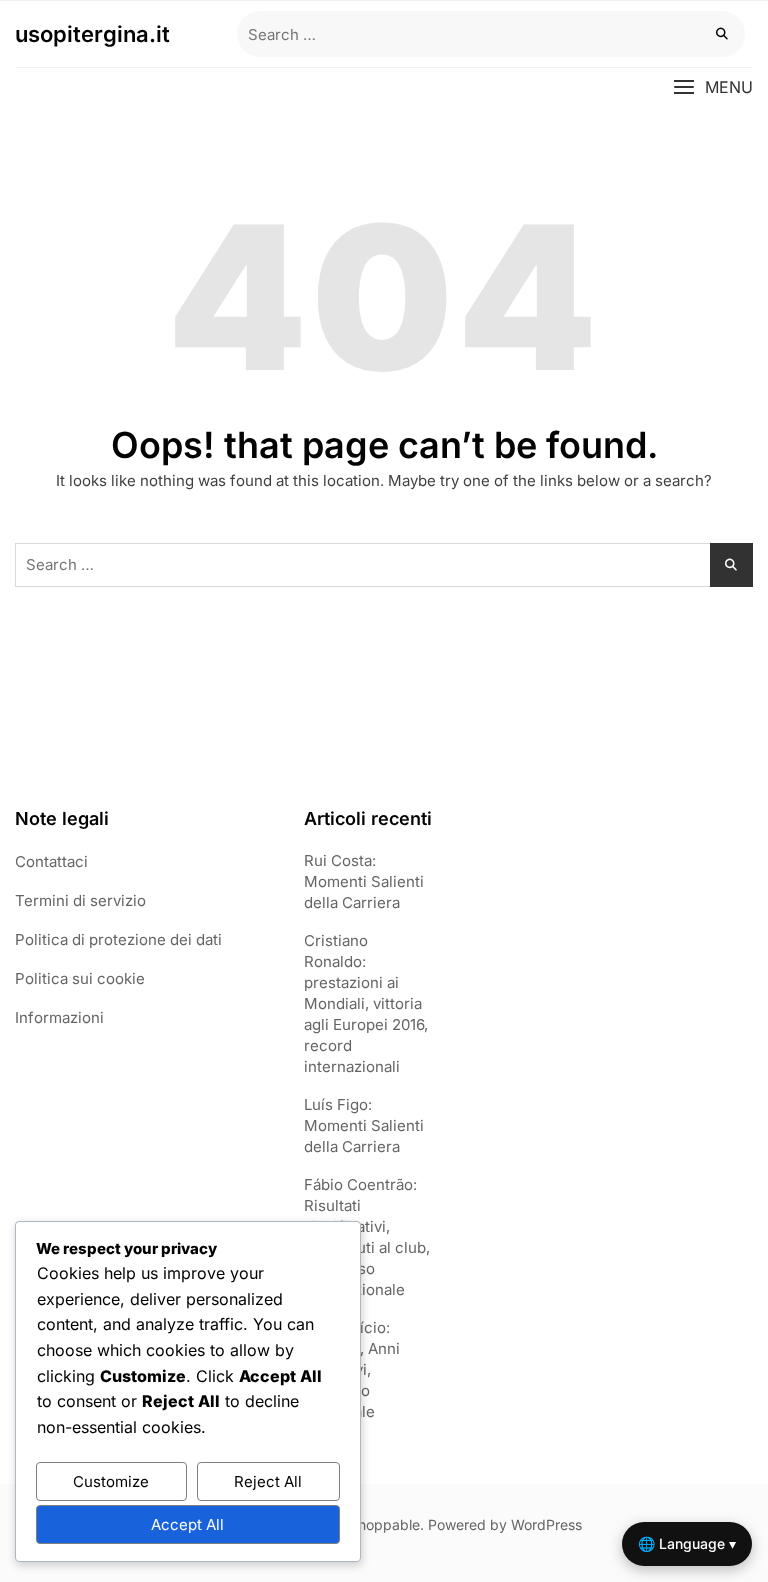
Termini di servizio (80, 900)
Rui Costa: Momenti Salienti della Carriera (364, 881)
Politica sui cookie (80, 978)
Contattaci (51, 861)
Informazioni (59, 1017)
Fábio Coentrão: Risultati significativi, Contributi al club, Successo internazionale (367, 1237)
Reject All (268, 1481)
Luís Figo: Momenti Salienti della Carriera (364, 1125)
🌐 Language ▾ (687, 1543)
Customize (111, 1481)
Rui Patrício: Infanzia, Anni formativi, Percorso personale (352, 1369)
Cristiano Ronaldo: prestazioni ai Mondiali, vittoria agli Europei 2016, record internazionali (366, 1003)
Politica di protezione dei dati (118, 939)
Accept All (187, 1524)
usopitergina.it (92, 34)
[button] (713, 87)
